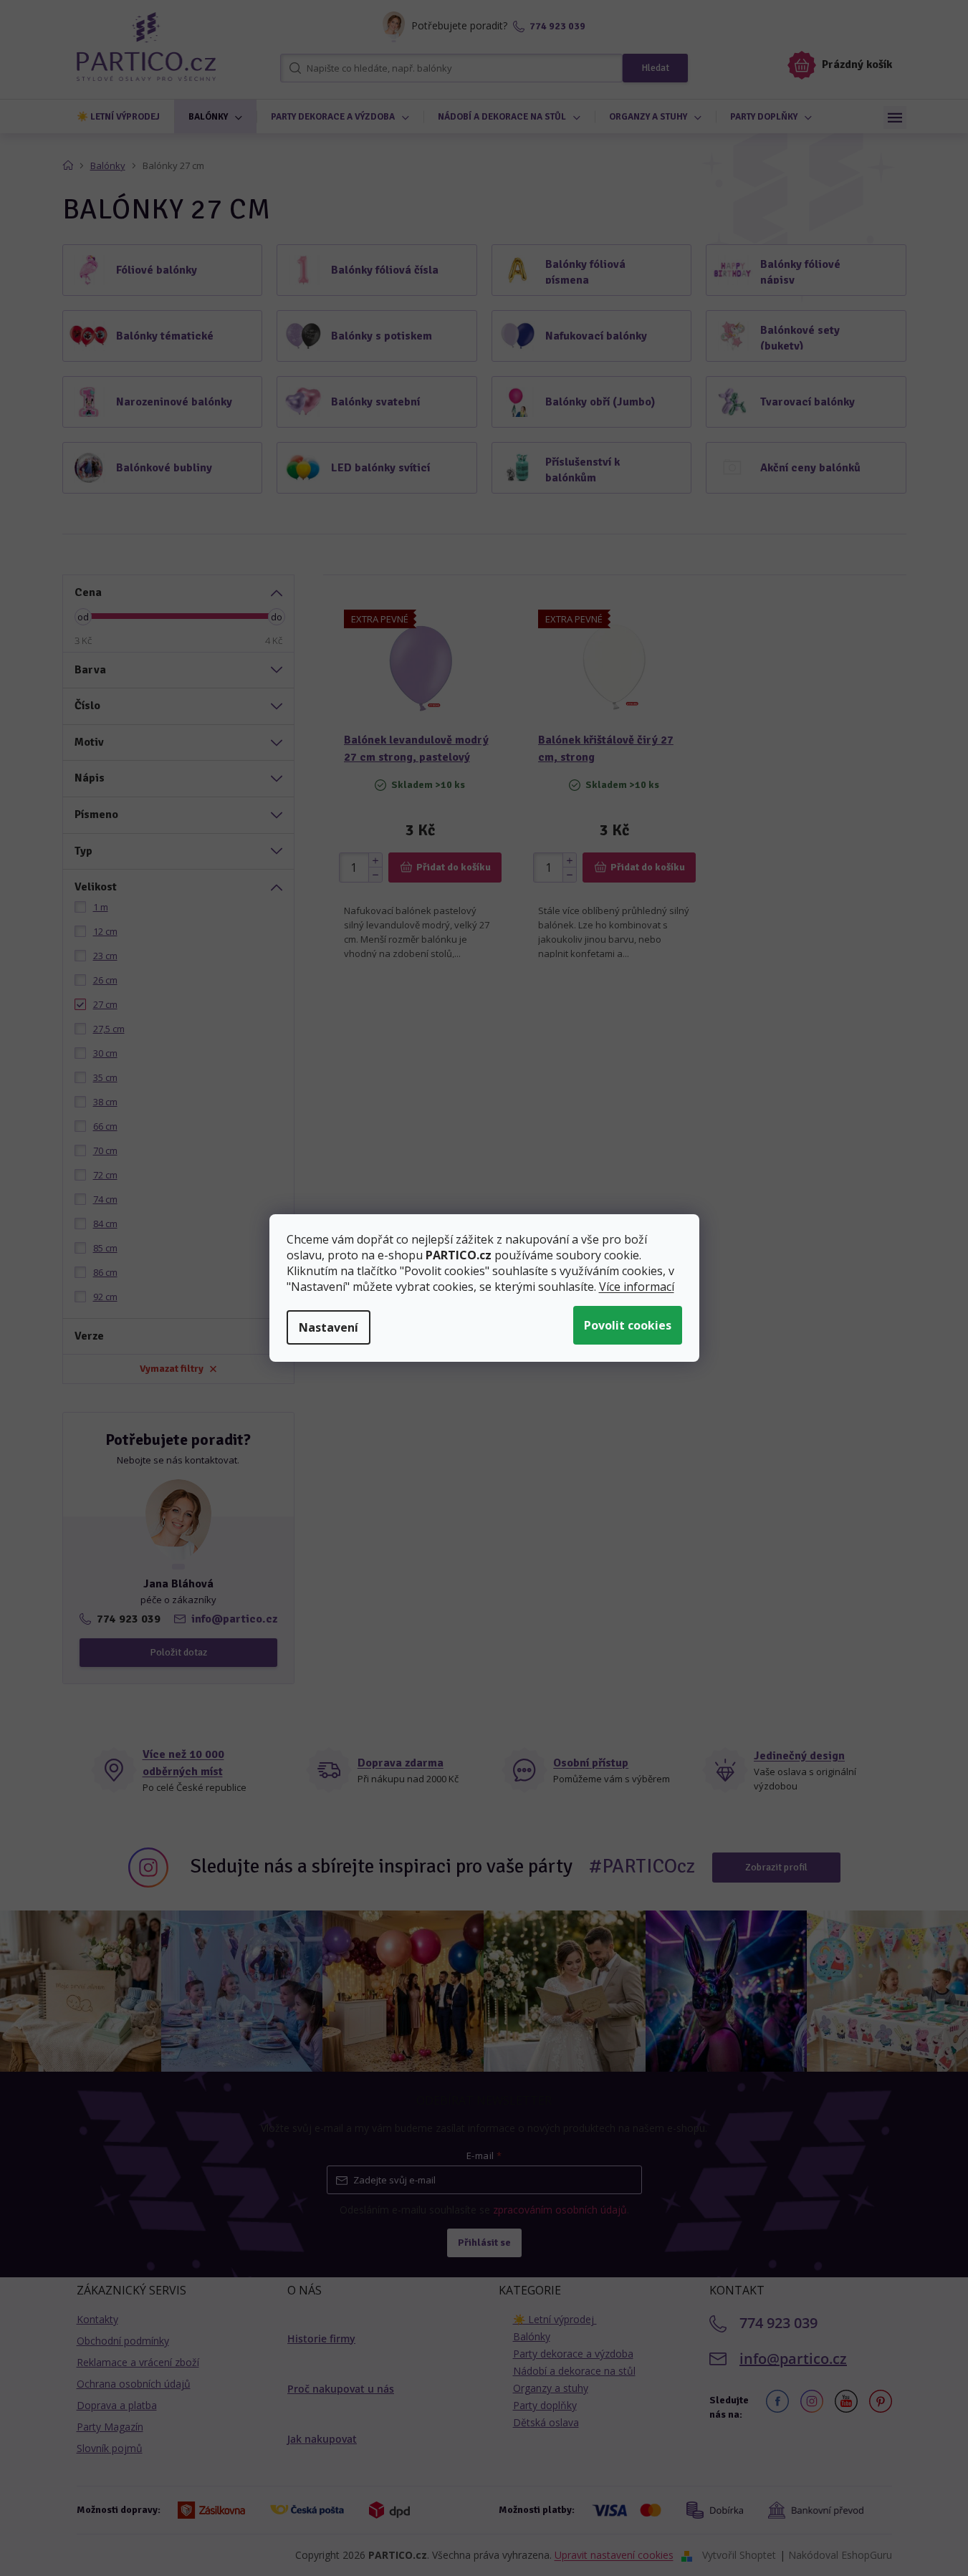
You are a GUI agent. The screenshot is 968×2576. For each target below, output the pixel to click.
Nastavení (329, 1327)
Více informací (637, 1287)
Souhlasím (628, 1325)
